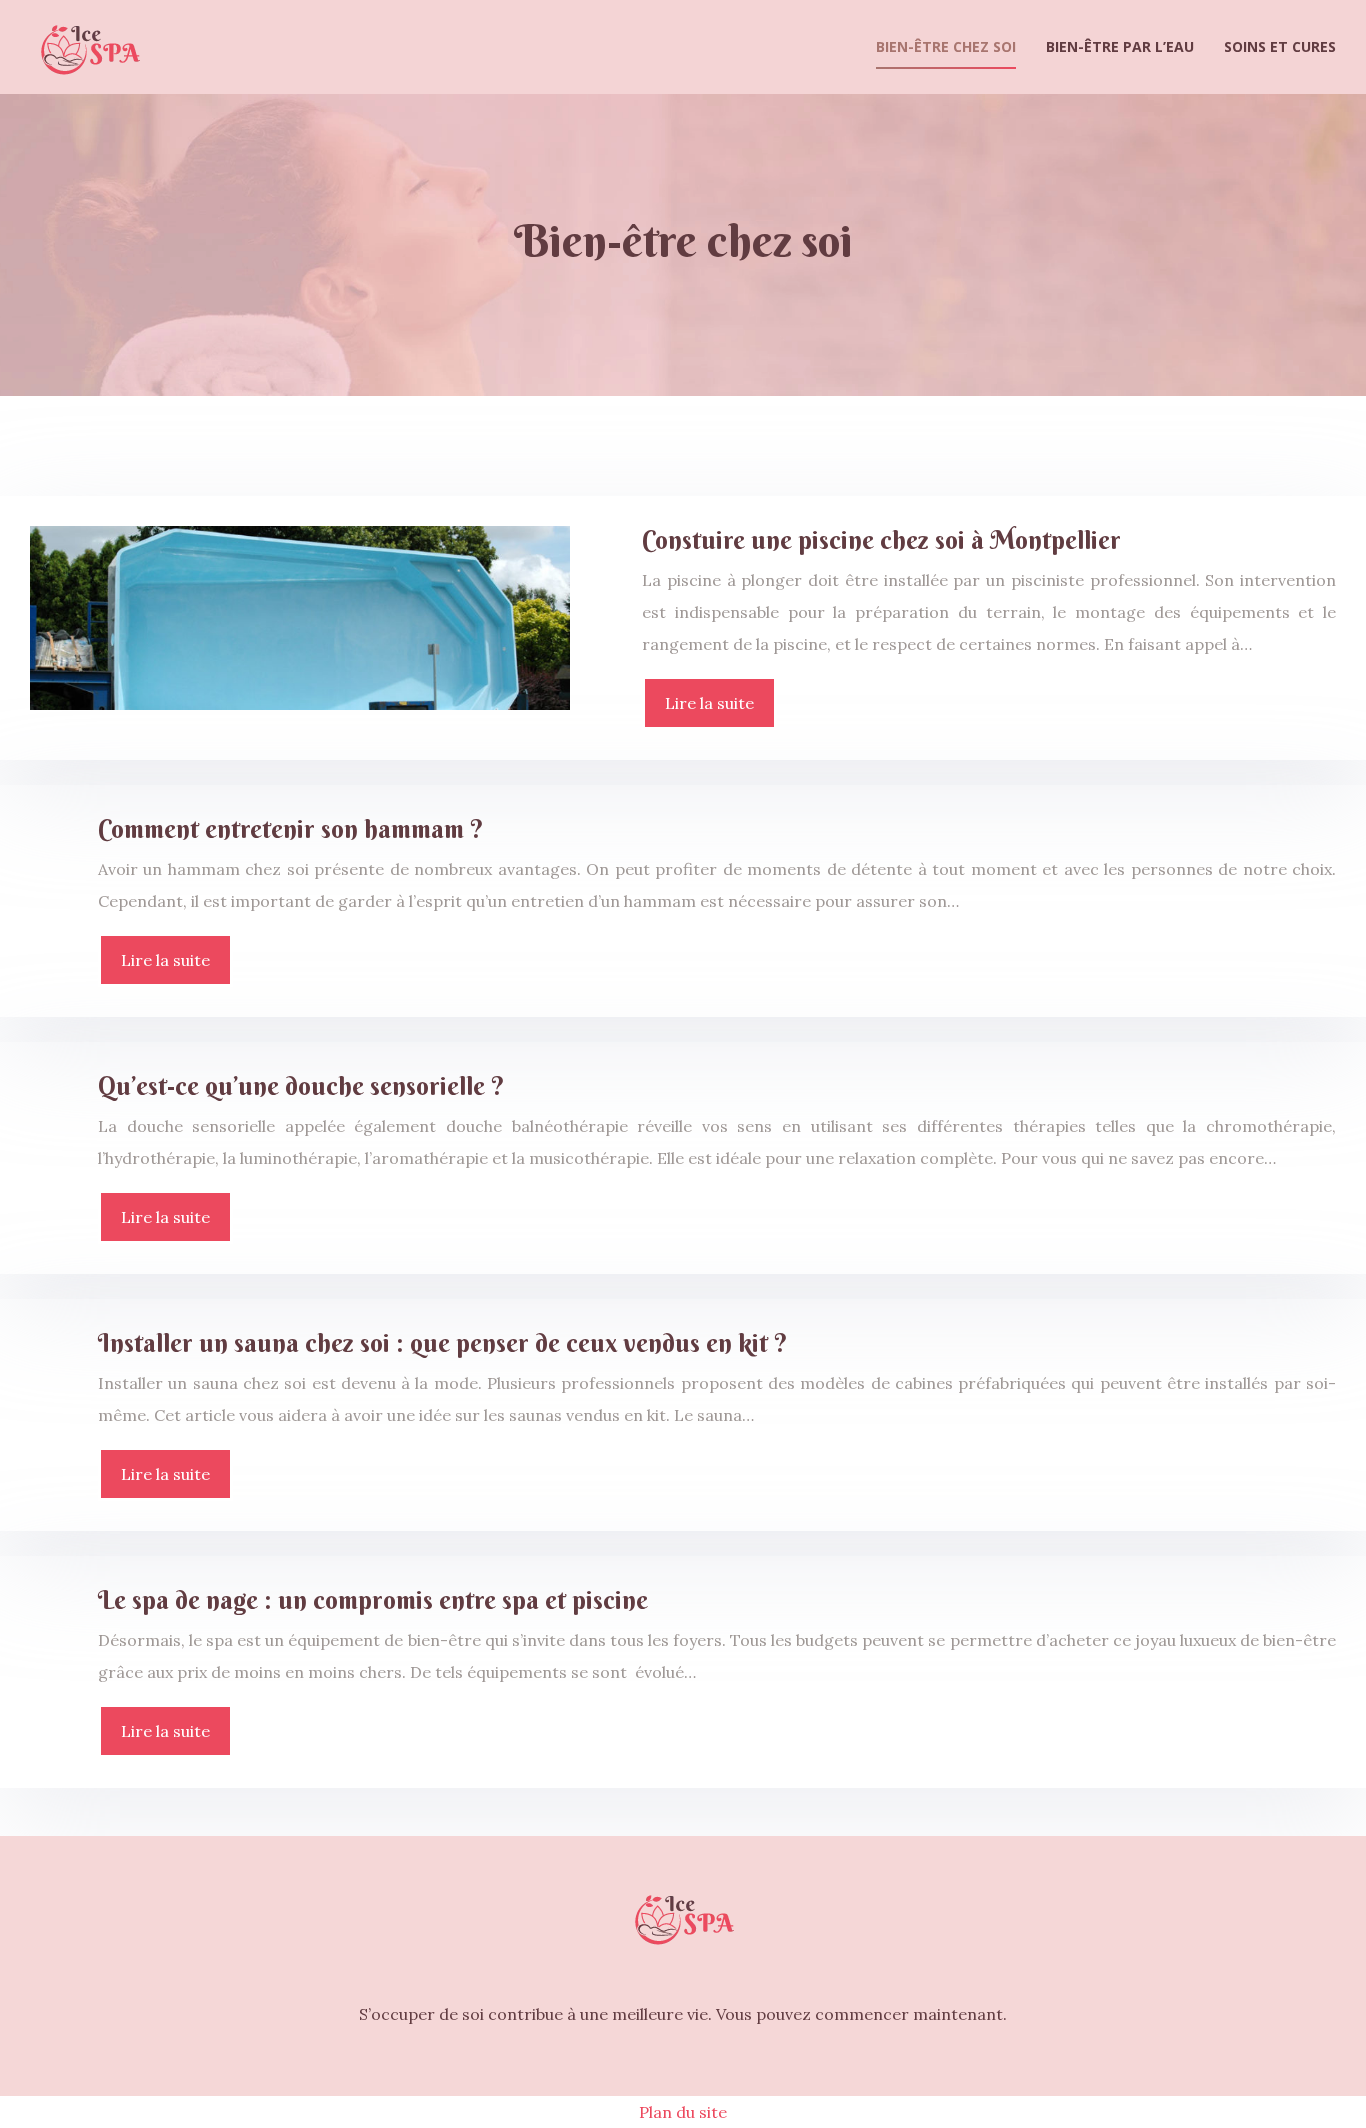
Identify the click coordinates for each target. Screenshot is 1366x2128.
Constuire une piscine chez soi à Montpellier (881, 540)
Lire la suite (709, 703)
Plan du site (683, 2112)
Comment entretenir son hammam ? (291, 829)
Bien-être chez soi (946, 46)
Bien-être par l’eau (1120, 46)
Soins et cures (1280, 46)
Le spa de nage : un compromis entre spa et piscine (373, 1600)
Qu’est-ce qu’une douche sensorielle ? (301, 1086)
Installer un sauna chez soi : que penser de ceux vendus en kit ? (443, 1343)
